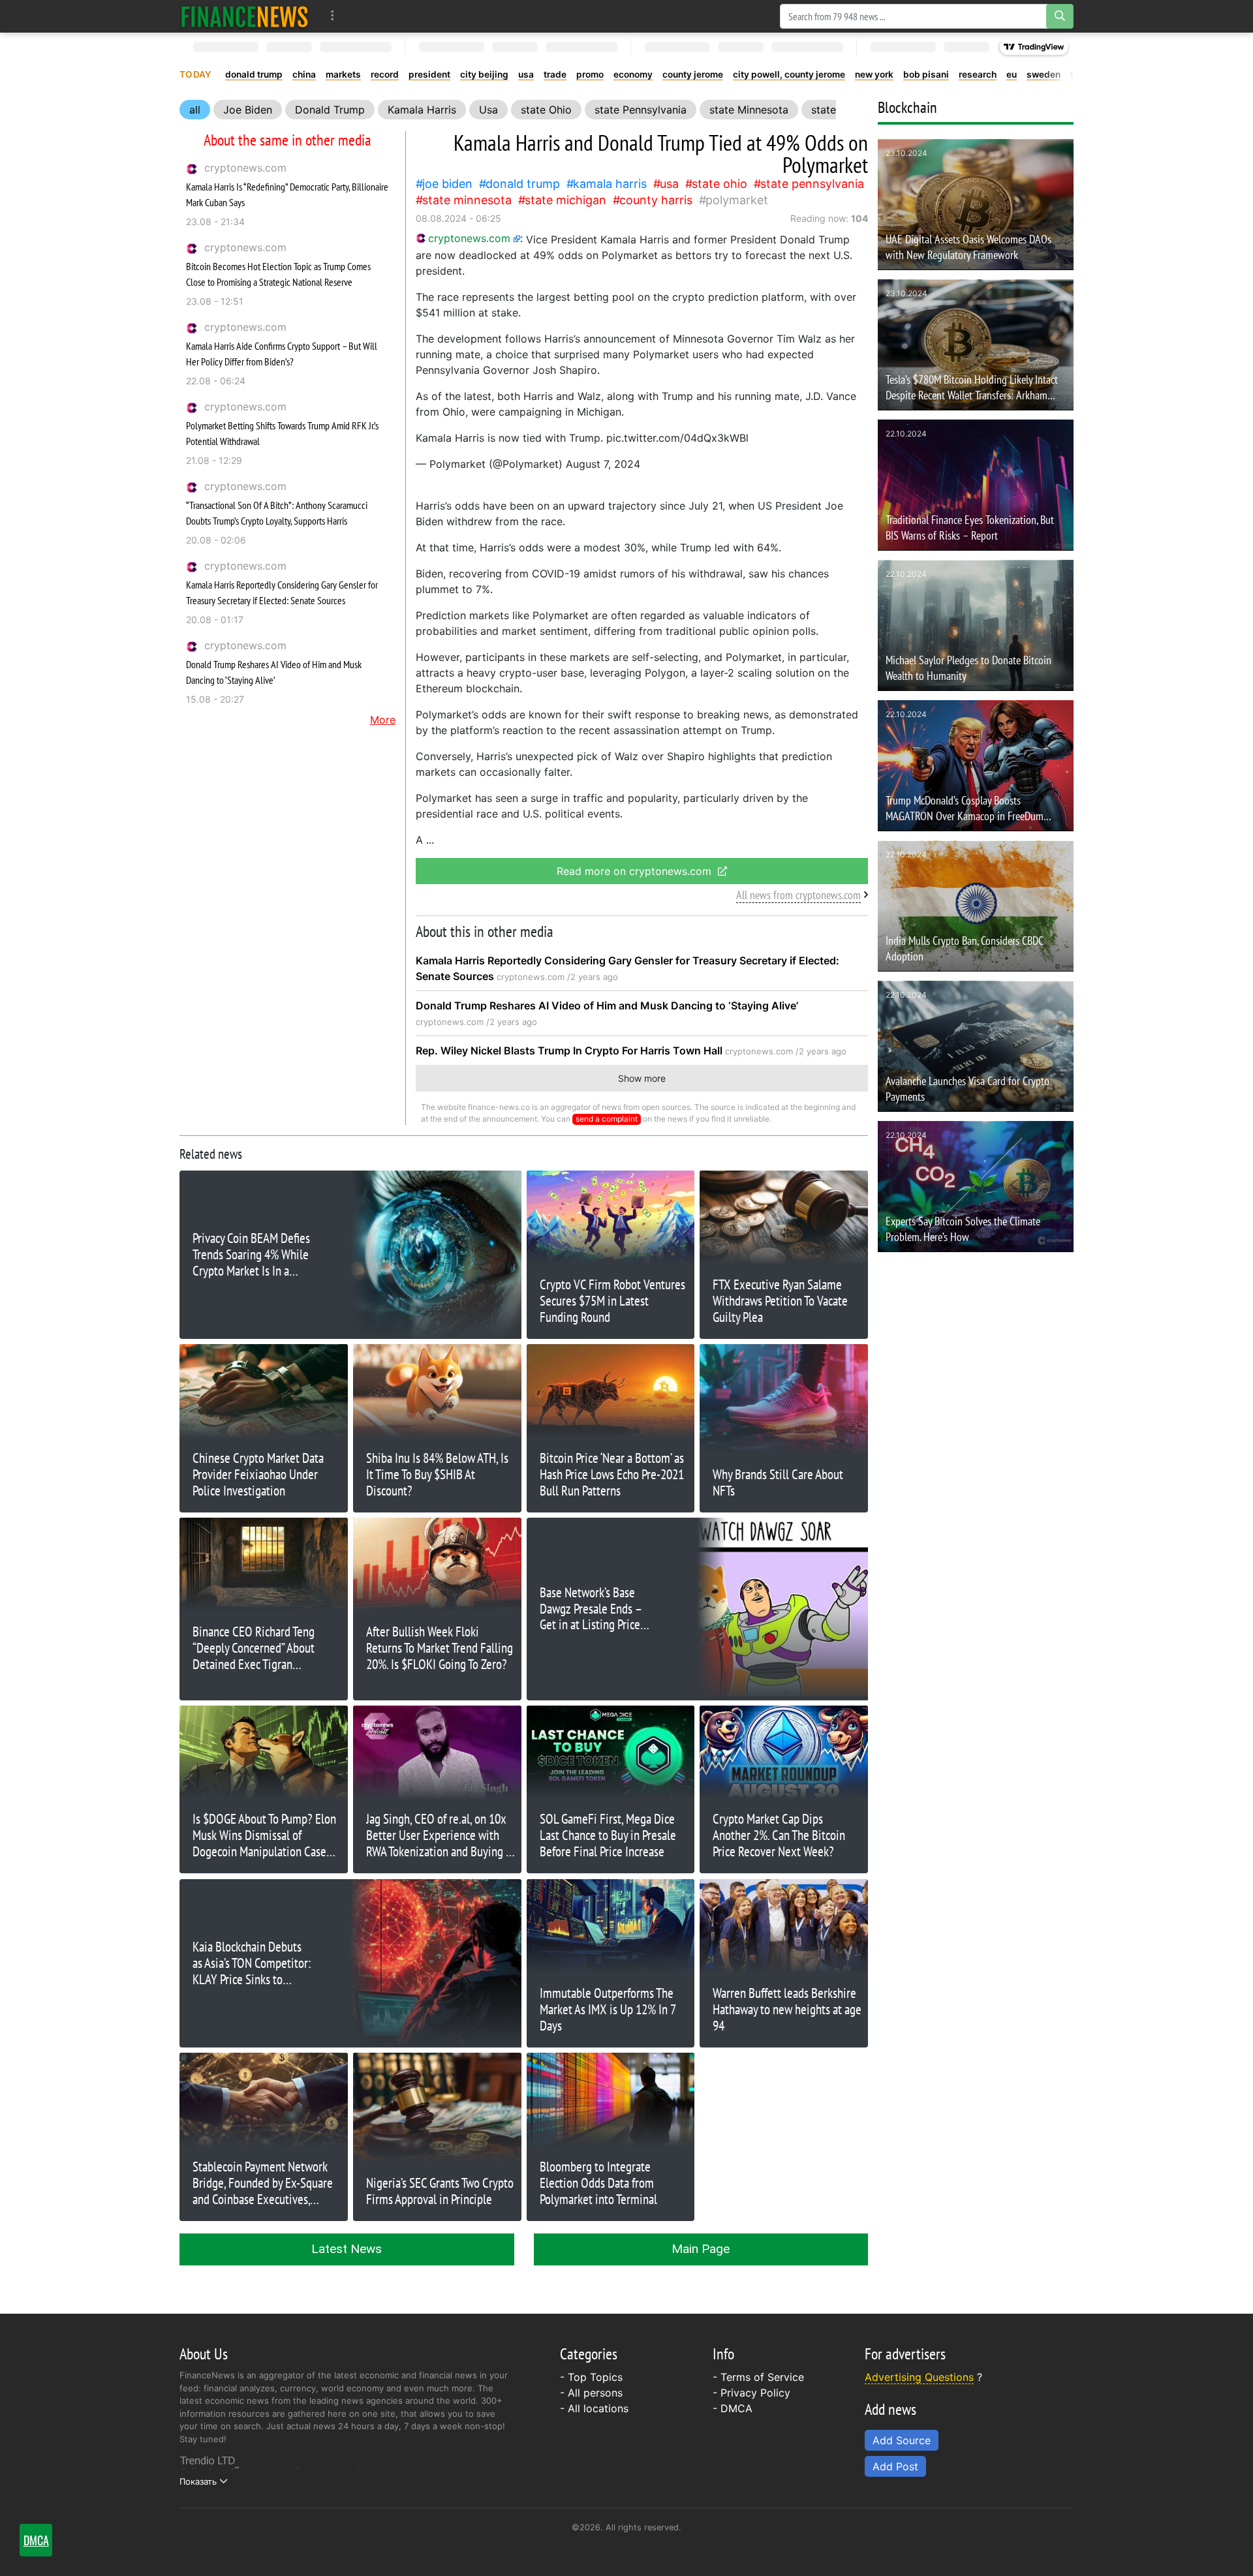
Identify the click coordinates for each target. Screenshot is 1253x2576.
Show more (642, 1078)
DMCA (736, 2408)
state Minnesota (749, 110)
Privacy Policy (755, 2393)
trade (555, 74)
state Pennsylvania (641, 110)
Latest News (347, 2249)
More (383, 720)
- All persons (591, 2393)
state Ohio (546, 110)
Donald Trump (330, 110)
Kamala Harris (422, 110)
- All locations (594, 2408)
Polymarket (737, 200)
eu (1012, 74)
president (429, 74)
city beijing (484, 74)
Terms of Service (762, 2377)
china (304, 74)
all (195, 110)
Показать (198, 2481)
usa (526, 74)
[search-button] (1060, 16)
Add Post (895, 2466)
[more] (333, 16)
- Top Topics (591, 2377)
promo (590, 74)
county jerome (693, 74)
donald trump (254, 74)
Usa (488, 110)
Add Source (902, 2440)
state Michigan (565, 200)
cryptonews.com (245, 168)
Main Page (701, 2249)
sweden (1044, 74)
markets (343, 74)
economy (633, 74)
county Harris (656, 200)
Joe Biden (248, 110)
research (978, 74)
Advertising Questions (919, 2377)
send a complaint (607, 1119)
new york (874, 74)
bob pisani (926, 74)
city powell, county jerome (789, 74)
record (385, 74)
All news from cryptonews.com (798, 895)
